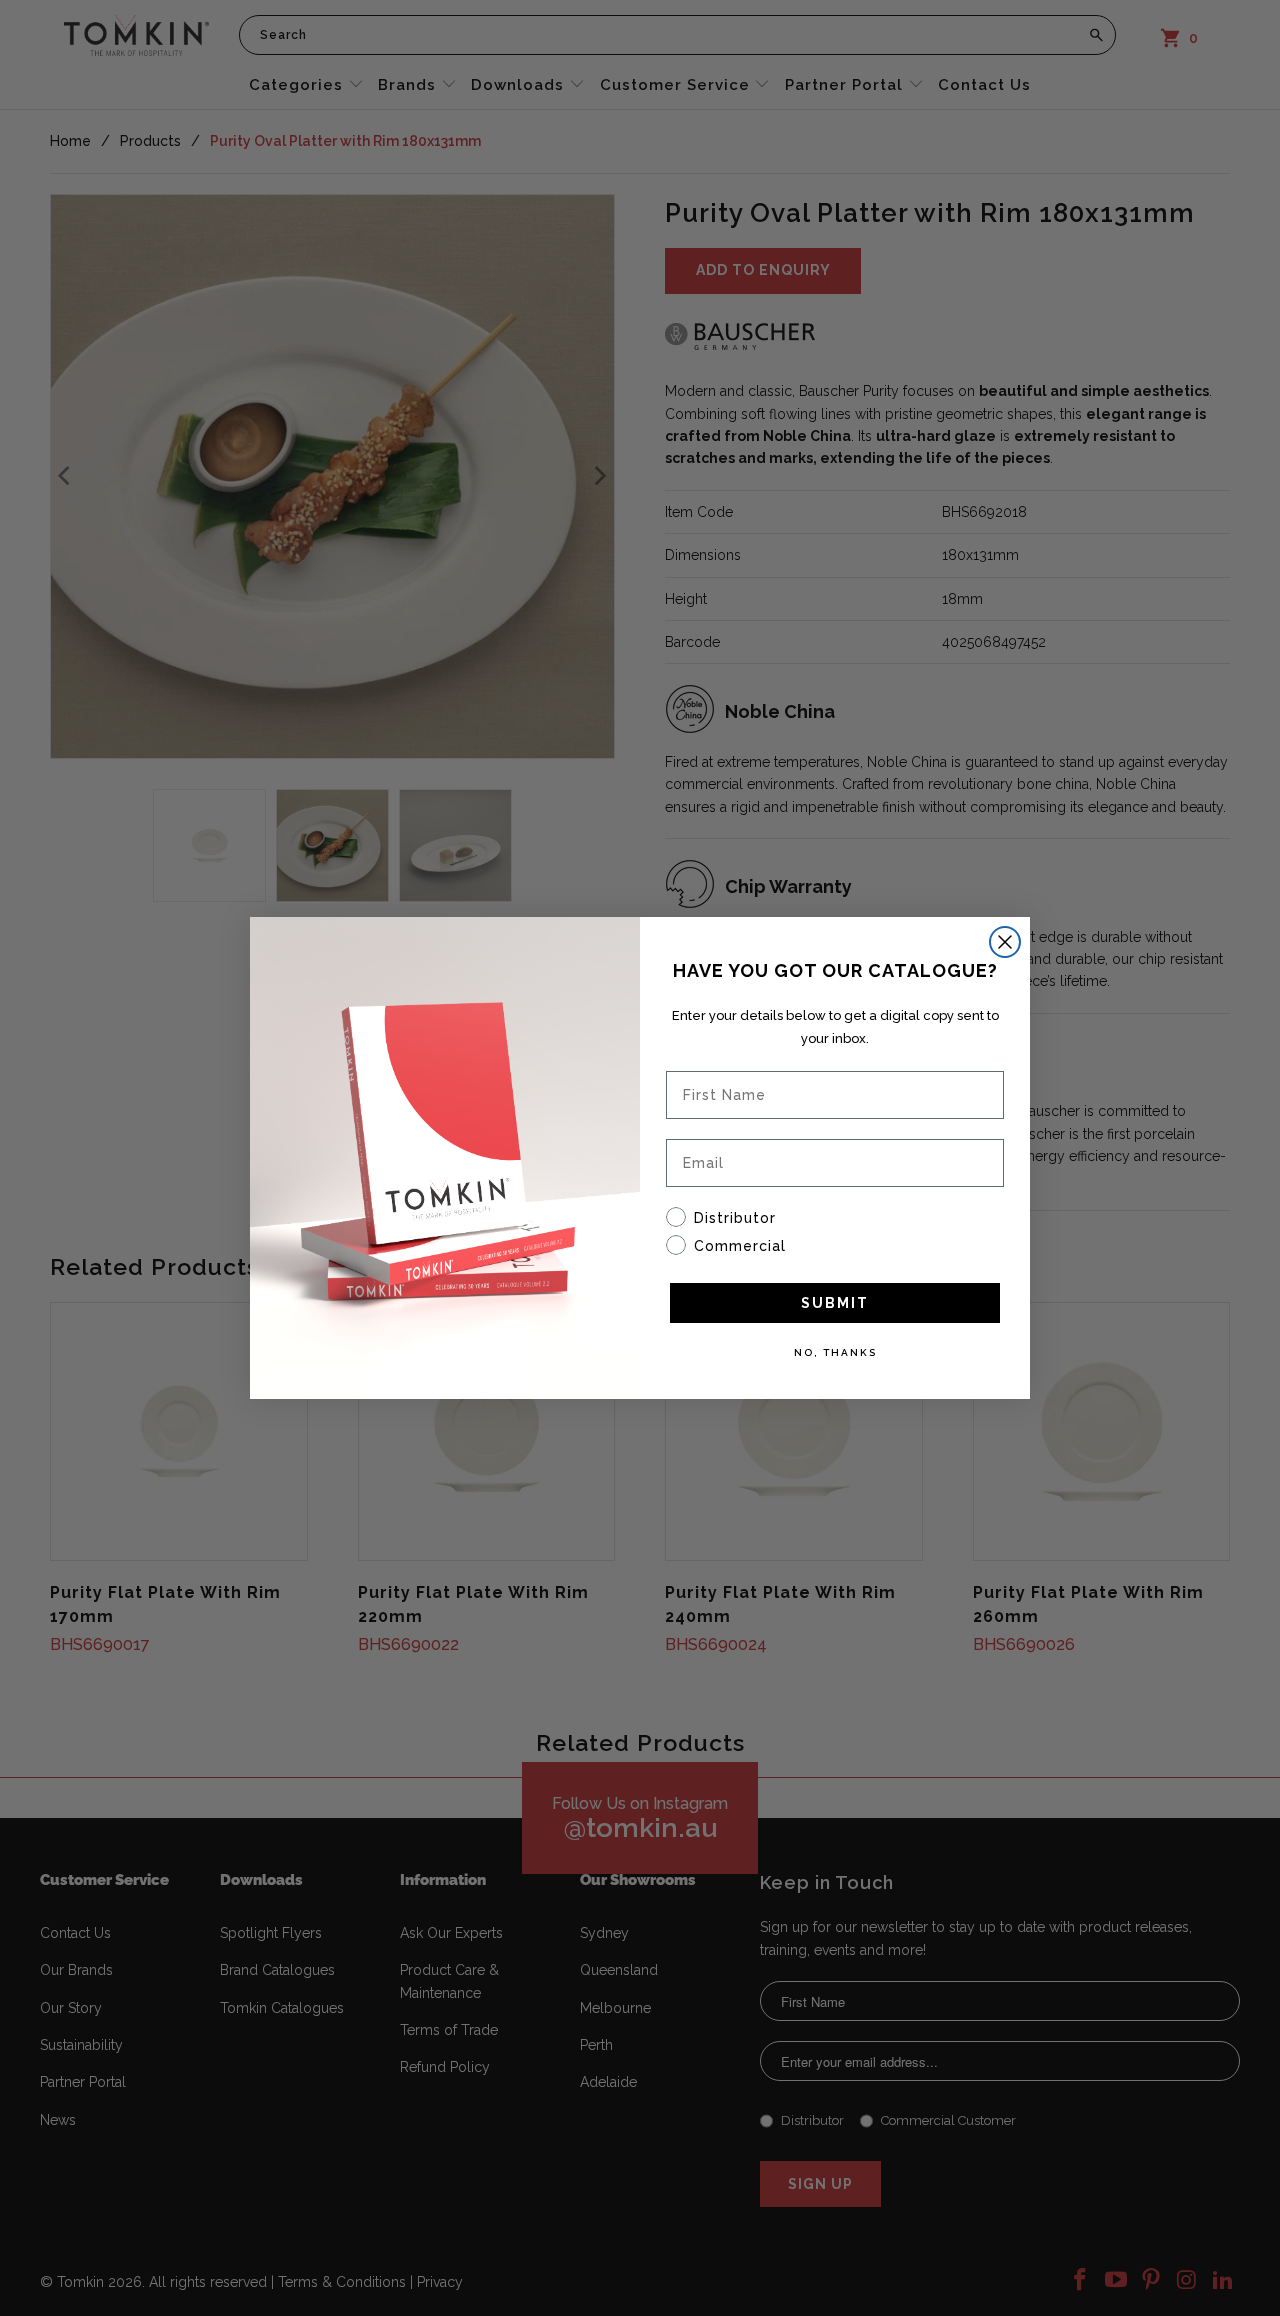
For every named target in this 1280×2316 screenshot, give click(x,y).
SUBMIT (835, 1303)
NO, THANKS (835, 1352)
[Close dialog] (1005, 942)
